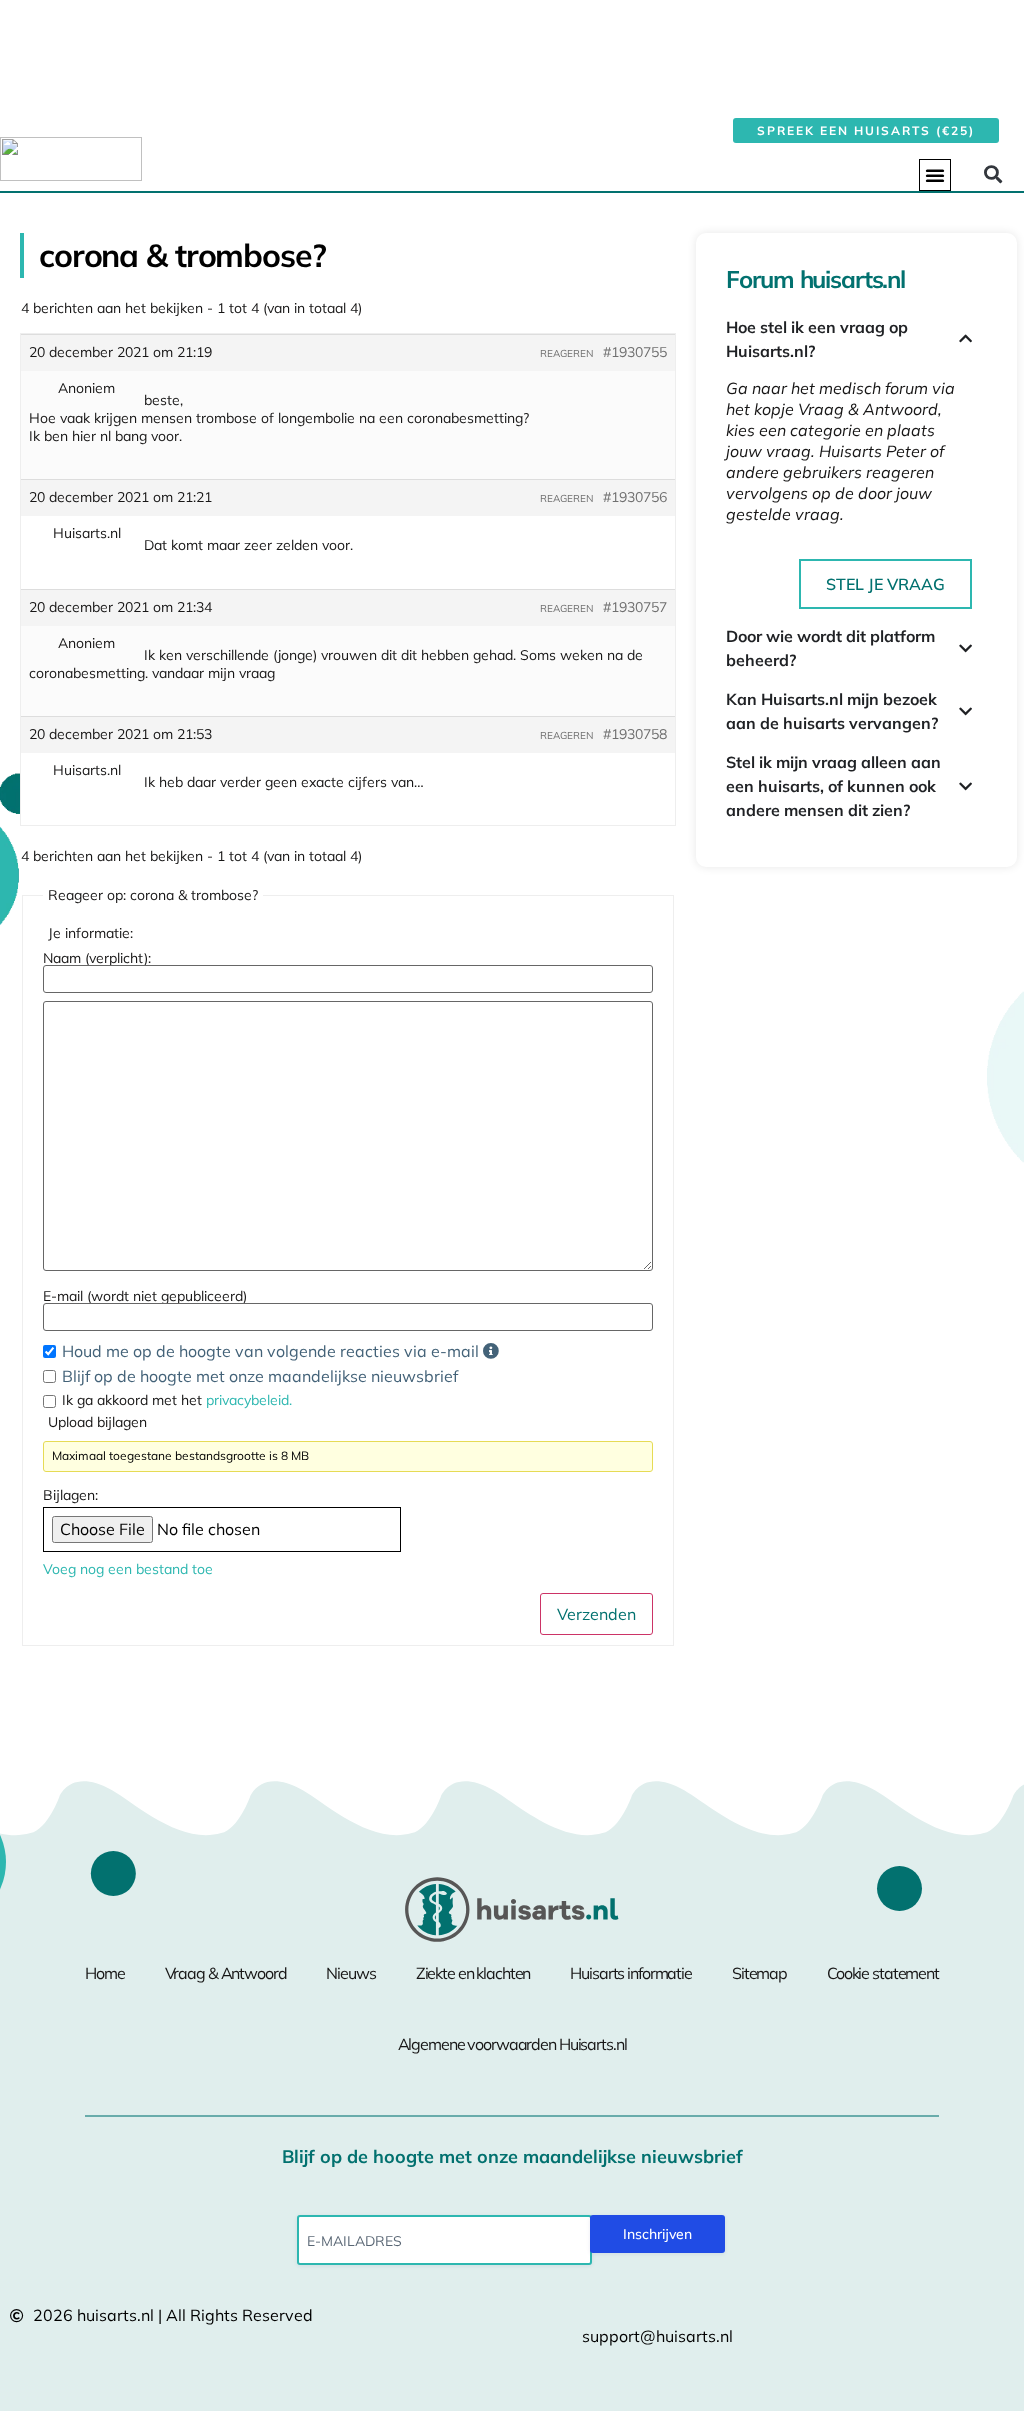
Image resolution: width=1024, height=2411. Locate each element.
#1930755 (635, 352)
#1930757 (635, 607)
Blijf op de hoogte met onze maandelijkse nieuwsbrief (260, 1376)
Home (104, 1973)
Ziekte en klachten (473, 1973)
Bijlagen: (70, 1495)
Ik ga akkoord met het (177, 1400)
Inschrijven (657, 2234)
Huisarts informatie (631, 1973)
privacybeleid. (249, 1400)
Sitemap (759, 1973)
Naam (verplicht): (97, 958)
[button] (935, 175)
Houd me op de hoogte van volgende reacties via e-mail (272, 1351)
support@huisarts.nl (657, 2336)
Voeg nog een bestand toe (128, 1569)
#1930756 (635, 497)
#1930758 (635, 734)
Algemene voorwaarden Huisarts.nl (512, 2044)
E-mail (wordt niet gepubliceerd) (145, 1296)
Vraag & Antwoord (226, 1973)
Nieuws (350, 1973)
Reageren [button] (566, 353)
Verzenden (596, 1614)
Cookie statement (883, 1973)
